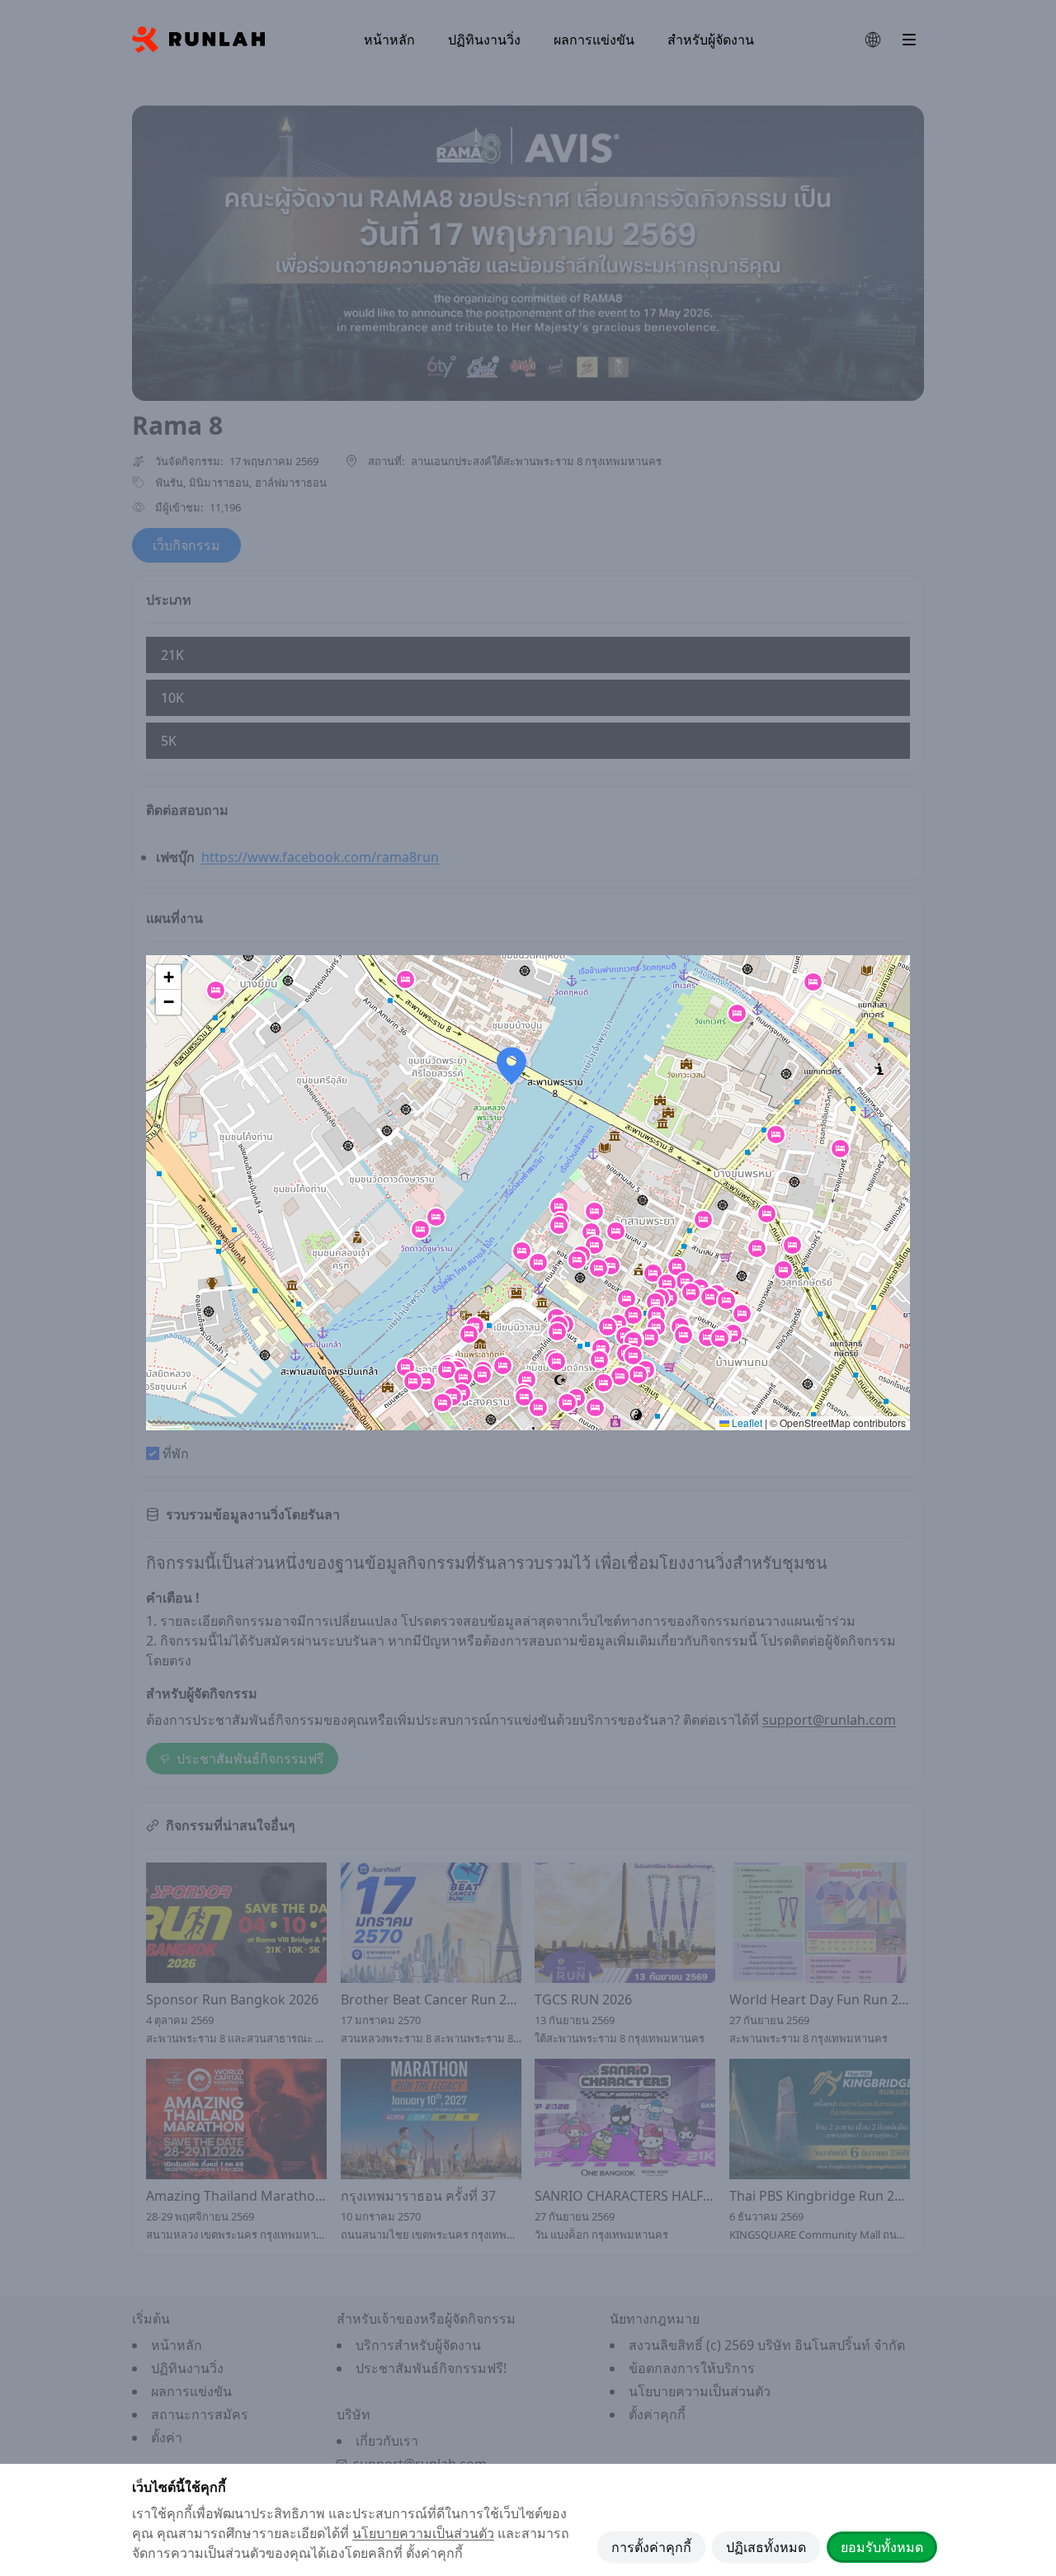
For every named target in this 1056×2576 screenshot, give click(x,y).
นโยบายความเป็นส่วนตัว (423, 2533)
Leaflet (746, 1422)
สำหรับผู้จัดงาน (711, 40)
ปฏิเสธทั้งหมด (766, 2547)
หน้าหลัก (389, 40)
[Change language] (873, 40)
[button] (611, 1266)
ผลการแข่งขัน (594, 40)
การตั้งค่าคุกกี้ (651, 2547)
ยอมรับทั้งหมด (882, 2547)
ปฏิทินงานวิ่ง (484, 40)
